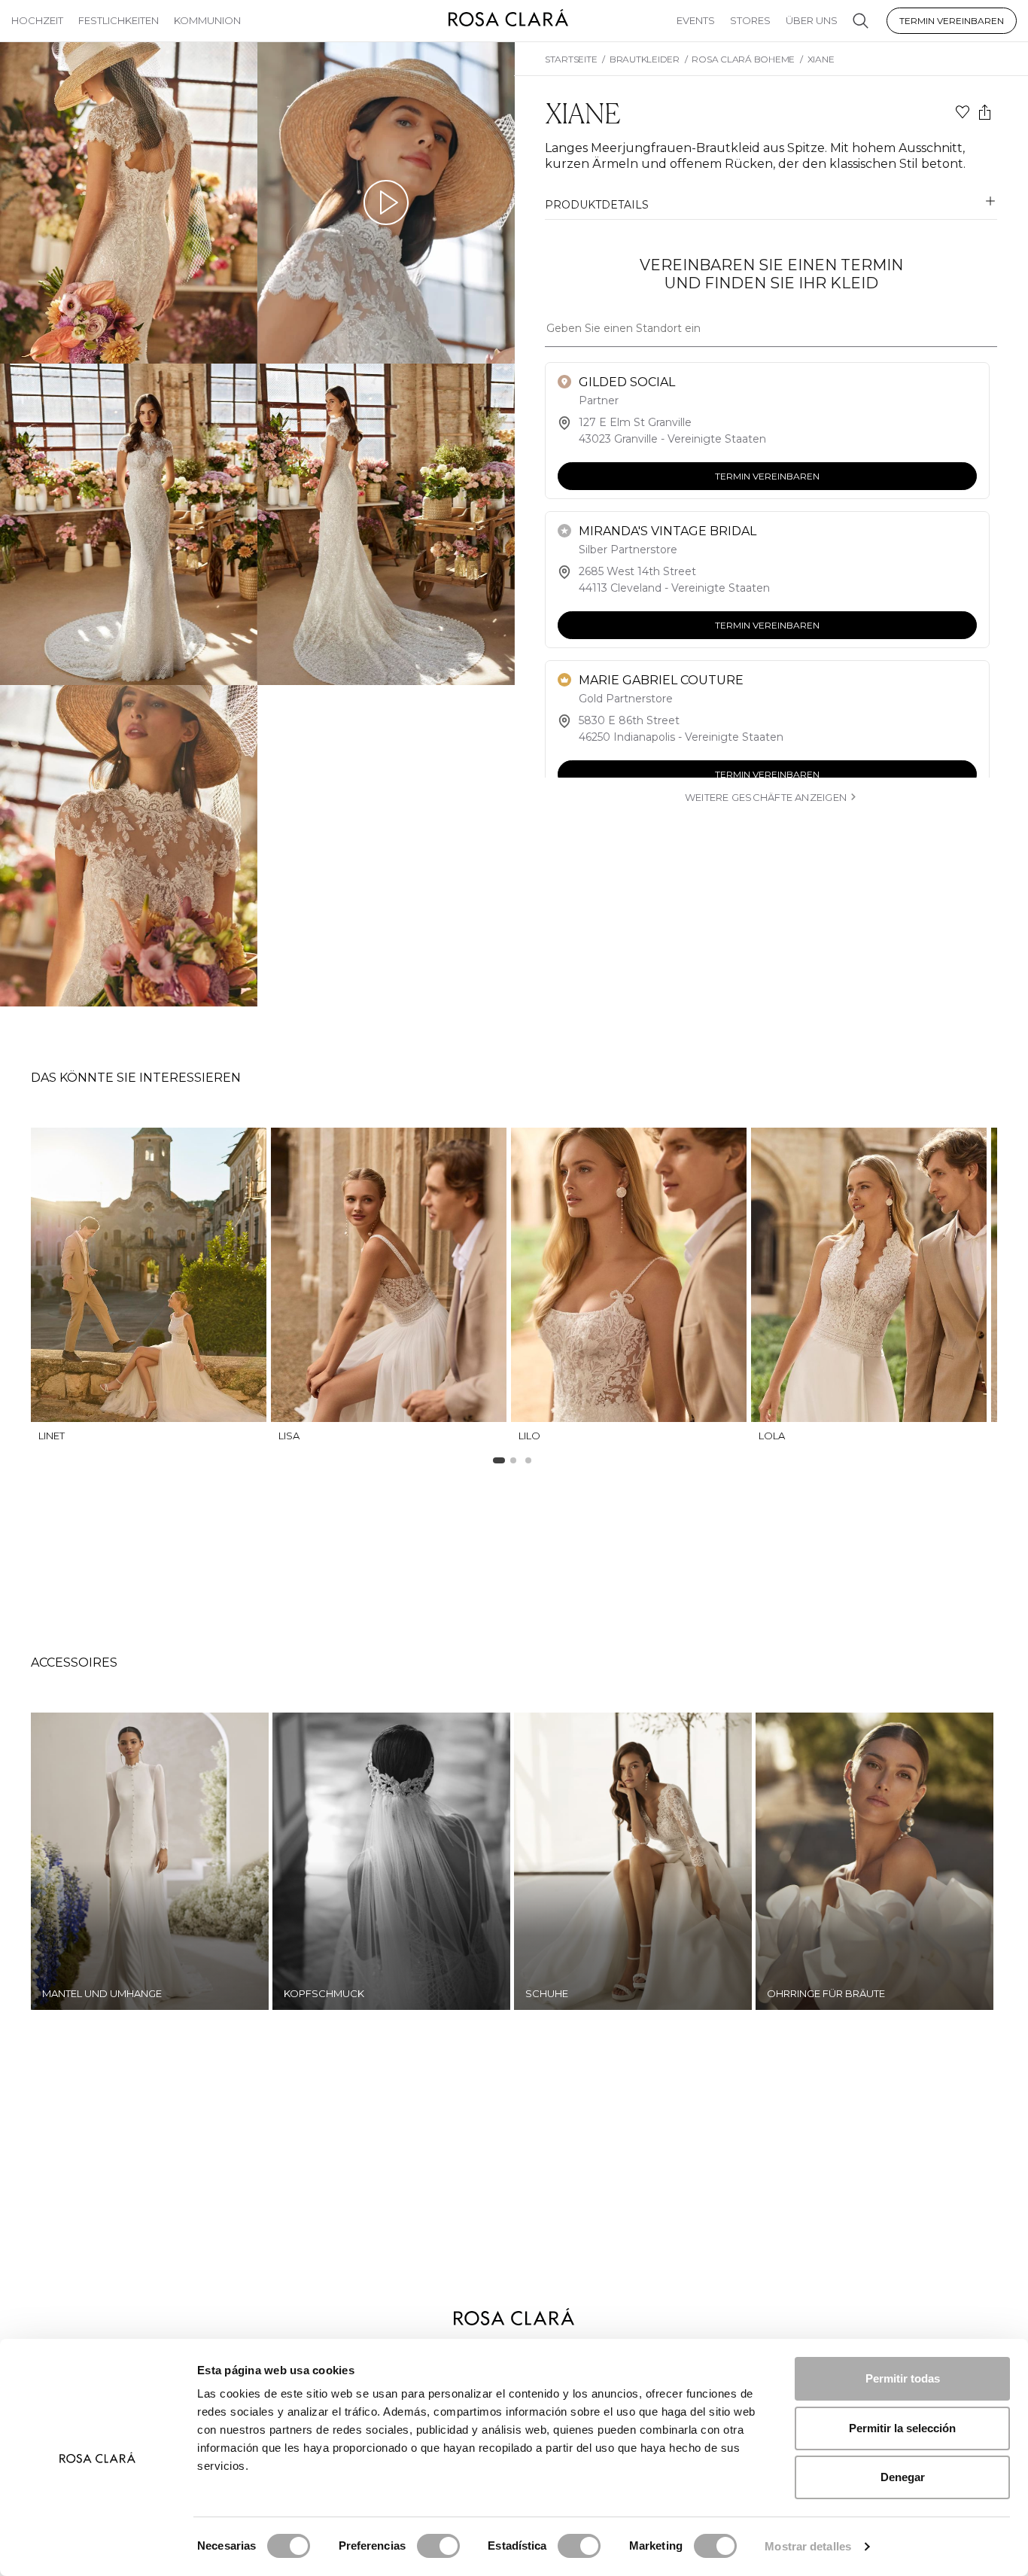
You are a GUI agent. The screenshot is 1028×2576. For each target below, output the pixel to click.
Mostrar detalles (808, 2546)
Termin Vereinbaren (952, 21)
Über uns (812, 20)
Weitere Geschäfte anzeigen (766, 797)
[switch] (438, 2546)
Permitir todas (903, 2378)
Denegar (903, 2477)
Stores (750, 20)
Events (696, 20)
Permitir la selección (902, 2428)
